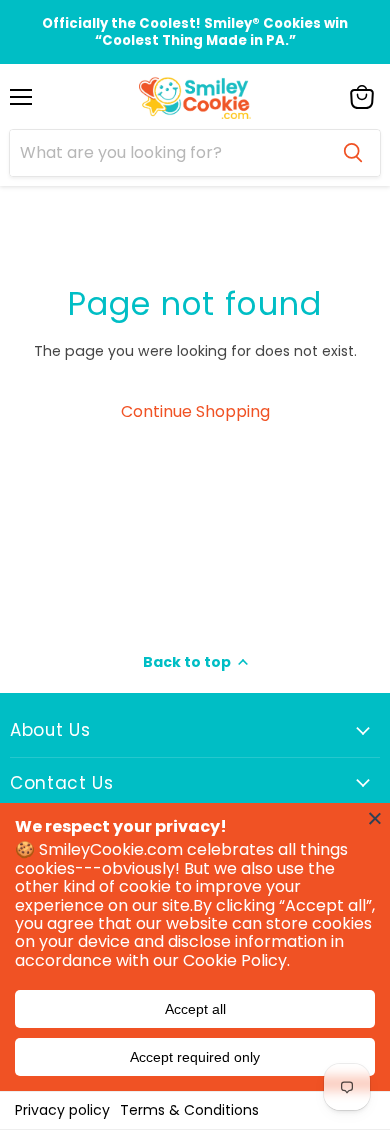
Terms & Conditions (189, 1110)
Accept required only (195, 1057)
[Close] (375, 818)
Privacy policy (62, 1110)
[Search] (353, 153)
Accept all (195, 1009)
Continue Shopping (195, 411)
